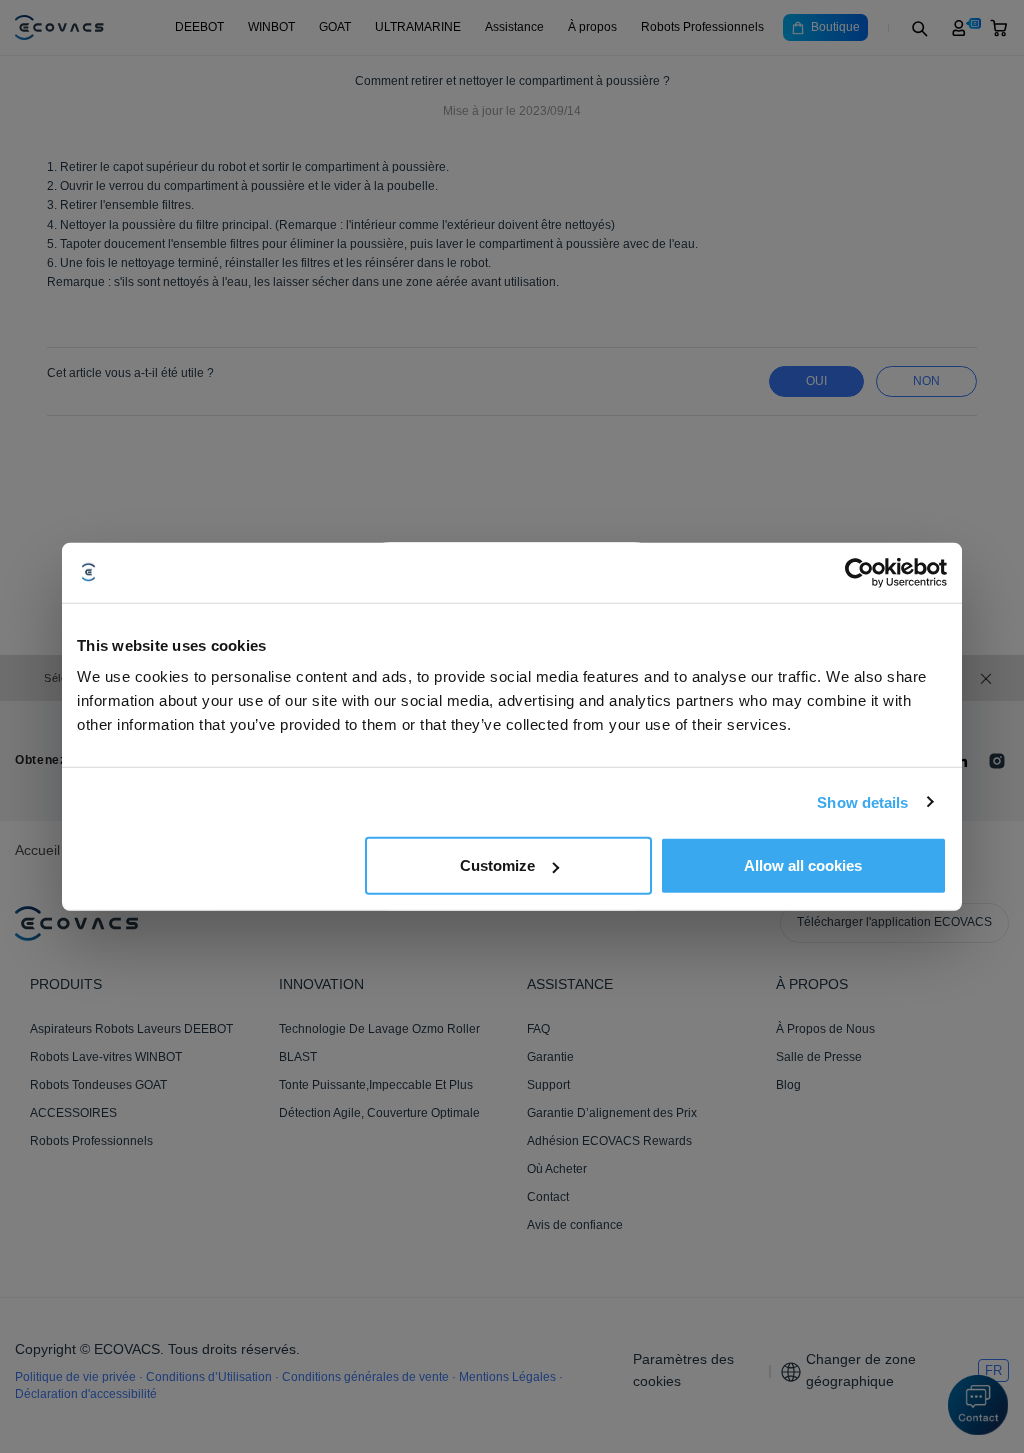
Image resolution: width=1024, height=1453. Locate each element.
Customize (497, 865)
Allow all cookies (803, 865)
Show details (862, 801)
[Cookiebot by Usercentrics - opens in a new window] (859, 572)
